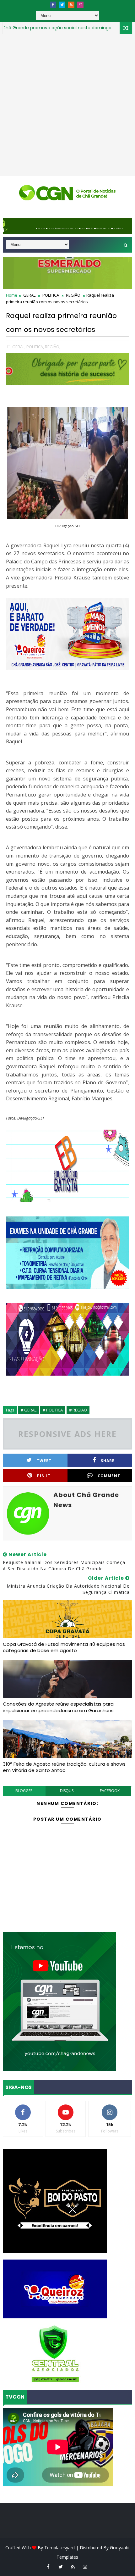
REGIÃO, (53, 347)
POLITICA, (35, 347)
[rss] (71, 5)
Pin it (44, 1476)
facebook (110, 1791)
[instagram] (80, 5)
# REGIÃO (78, 1410)
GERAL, (19, 347)
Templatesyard (59, 2548)
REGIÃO (73, 295)
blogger (24, 1791)
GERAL (102, 28)
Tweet (44, 1461)
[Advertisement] (67, 105)
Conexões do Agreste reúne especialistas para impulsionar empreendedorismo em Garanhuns (58, 1707)
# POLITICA (53, 1410)
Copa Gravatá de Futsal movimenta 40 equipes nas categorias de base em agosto (64, 1647)
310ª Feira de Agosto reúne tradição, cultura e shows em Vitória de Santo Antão (64, 1767)
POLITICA (51, 295)
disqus (67, 1791)
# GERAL (29, 1410)
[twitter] (62, 5)
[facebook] (53, 5)
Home (12, 295)
